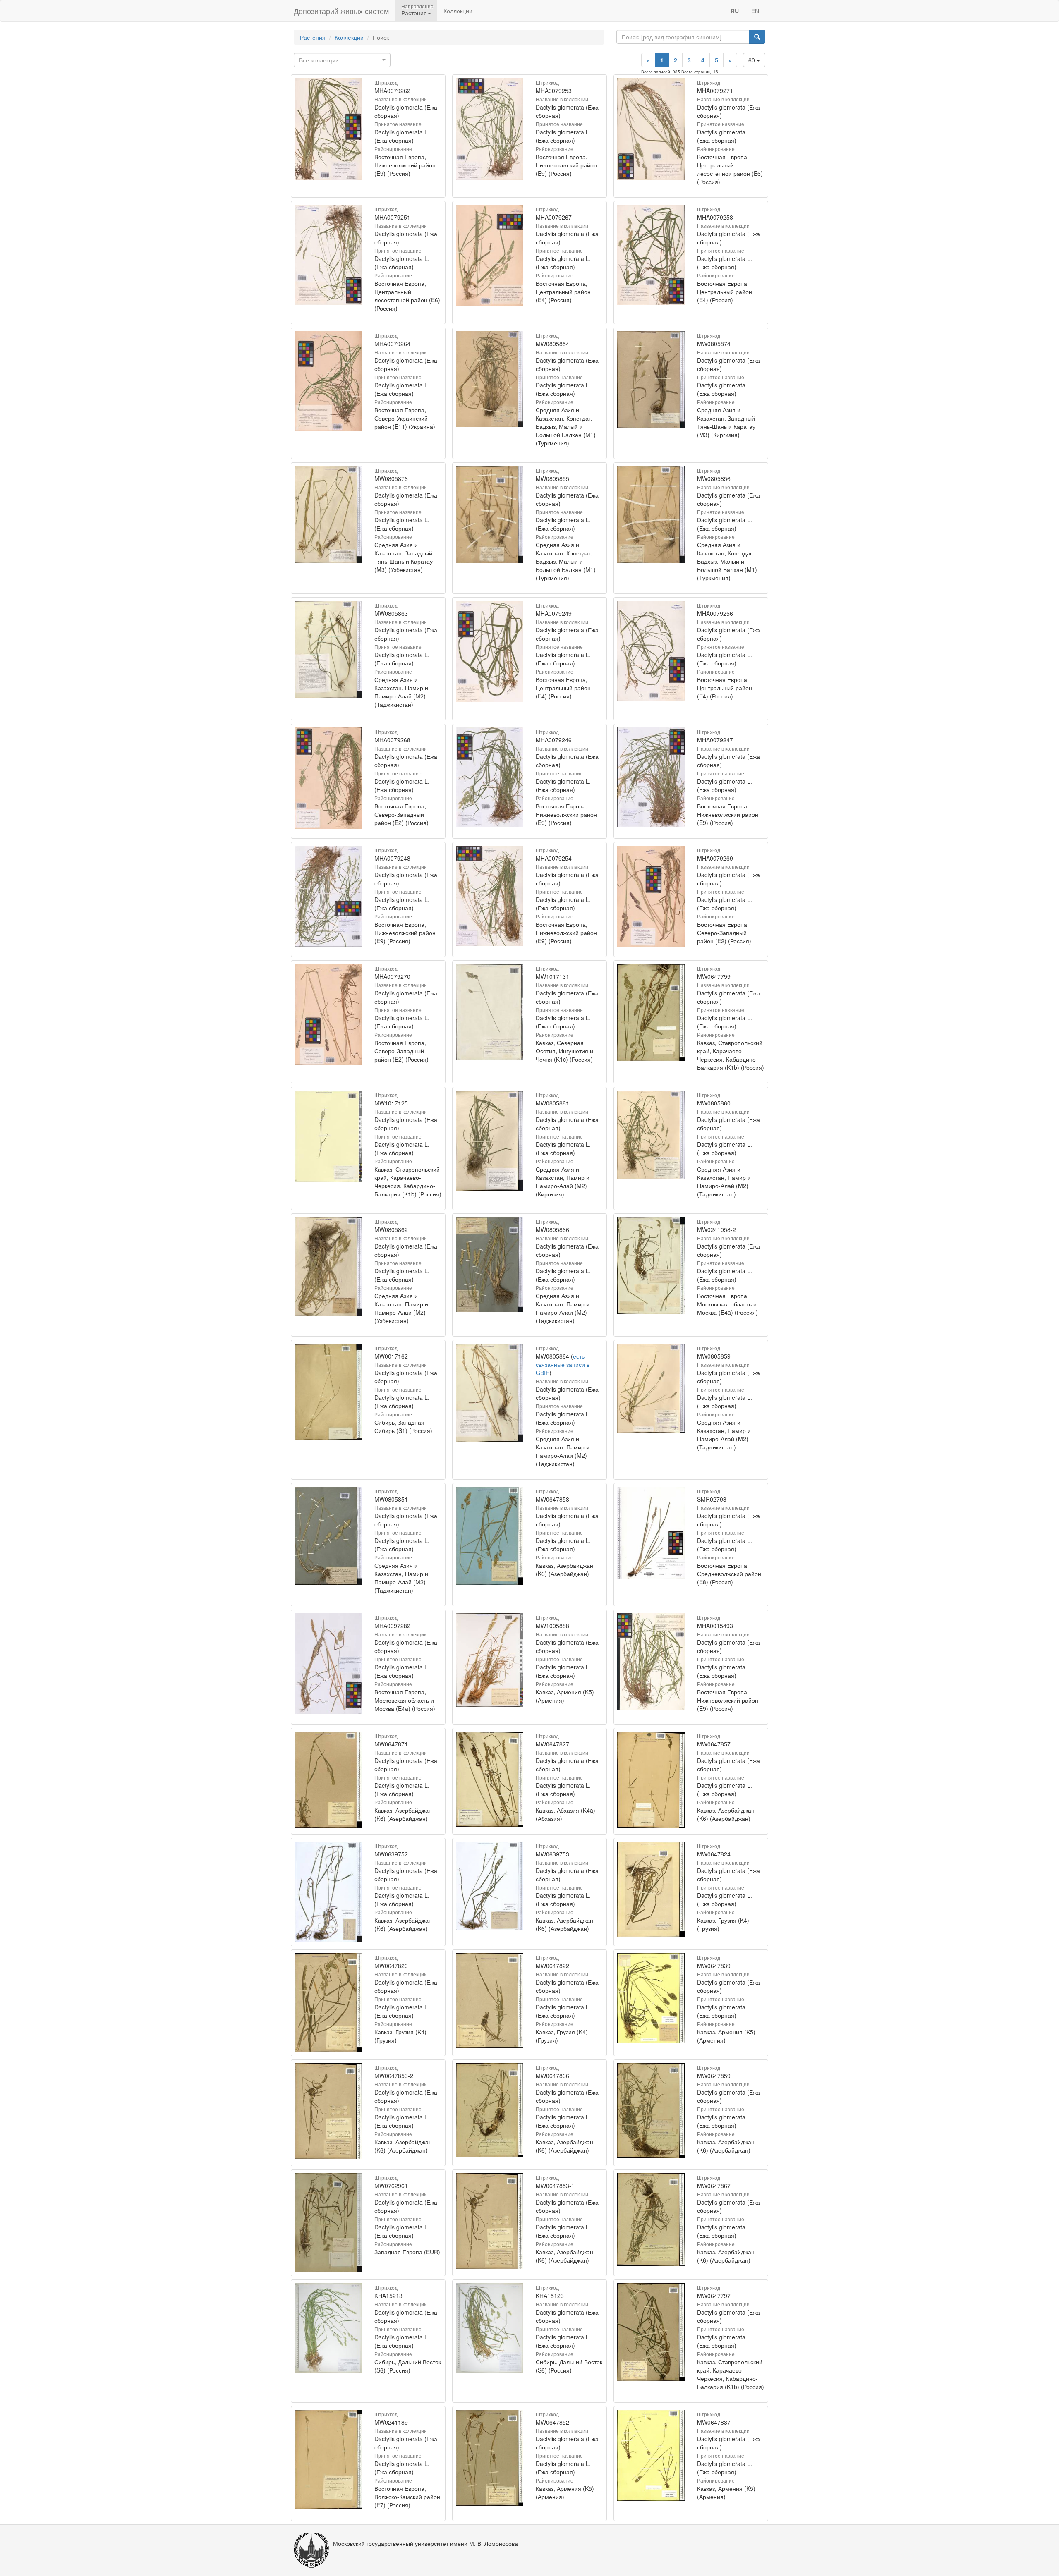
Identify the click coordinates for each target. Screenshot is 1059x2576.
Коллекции (458, 11)
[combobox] (342, 60)
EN (755, 11)
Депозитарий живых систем (341, 11)
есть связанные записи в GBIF (563, 1364)
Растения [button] (414, 13)
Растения (313, 37)
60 (752, 60)
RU (735, 11)
